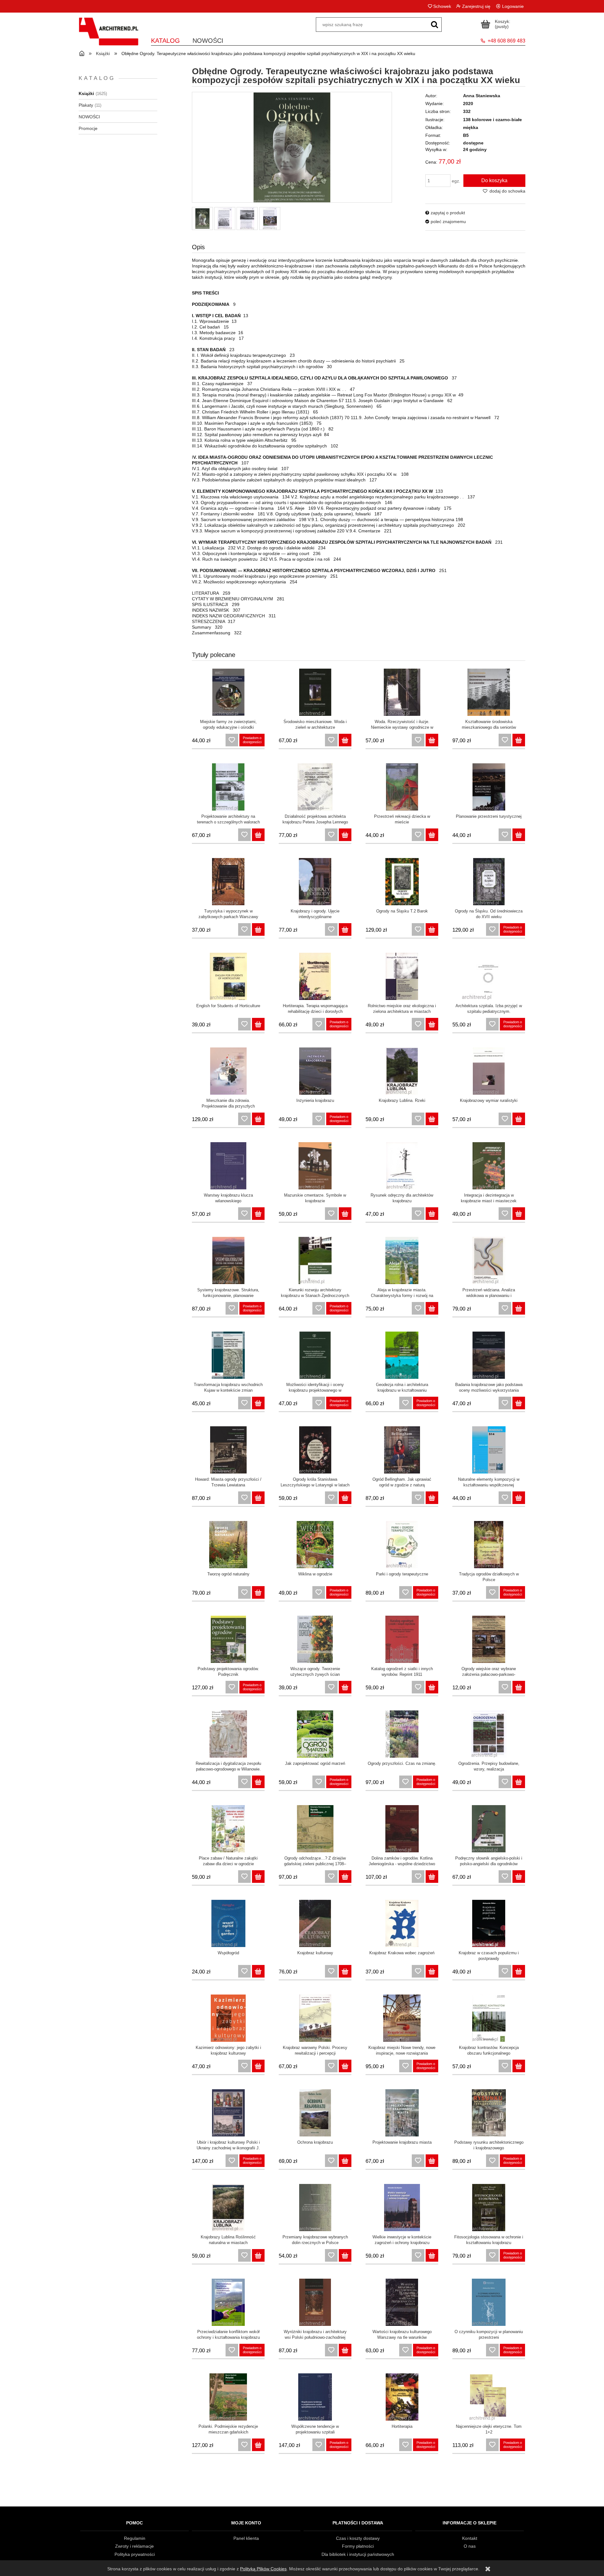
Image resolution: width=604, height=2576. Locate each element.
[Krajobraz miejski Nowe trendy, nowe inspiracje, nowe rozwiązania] (402, 2018)
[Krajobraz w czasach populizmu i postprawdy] (489, 1923)
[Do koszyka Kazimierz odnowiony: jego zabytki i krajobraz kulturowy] (258, 2066)
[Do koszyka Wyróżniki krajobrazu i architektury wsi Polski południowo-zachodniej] (345, 2350)
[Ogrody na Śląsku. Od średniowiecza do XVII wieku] (489, 882)
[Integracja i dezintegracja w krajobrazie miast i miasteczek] (489, 1166)
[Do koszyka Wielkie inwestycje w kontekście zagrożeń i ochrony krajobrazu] (432, 2255)
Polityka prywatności (135, 2554)
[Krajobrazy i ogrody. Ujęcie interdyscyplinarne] (315, 882)
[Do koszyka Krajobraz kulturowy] (345, 1971)
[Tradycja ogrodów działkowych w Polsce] (489, 1545)
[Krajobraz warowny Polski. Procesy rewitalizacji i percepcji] (315, 2018)
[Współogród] (228, 1923)
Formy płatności (358, 2546)
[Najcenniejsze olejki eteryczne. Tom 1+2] (489, 2397)
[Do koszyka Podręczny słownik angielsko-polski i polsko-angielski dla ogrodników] (519, 1877)
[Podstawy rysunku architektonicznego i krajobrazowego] (489, 2113)
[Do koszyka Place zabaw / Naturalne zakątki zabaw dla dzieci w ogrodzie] (258, 1877)
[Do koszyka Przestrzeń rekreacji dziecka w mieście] (432, 835)
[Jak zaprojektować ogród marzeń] (315, 1734)
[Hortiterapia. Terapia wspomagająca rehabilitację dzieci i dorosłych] (315, 976)
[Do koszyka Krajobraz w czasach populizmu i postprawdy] (519, 1971)
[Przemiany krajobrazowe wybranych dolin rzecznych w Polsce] (315, 2208)
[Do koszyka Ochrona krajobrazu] (345, 2161)
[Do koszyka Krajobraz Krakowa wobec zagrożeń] (432, 1971)
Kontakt (470, 2538)
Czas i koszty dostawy (358, 2538)
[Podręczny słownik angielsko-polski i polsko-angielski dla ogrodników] (489, 1829)
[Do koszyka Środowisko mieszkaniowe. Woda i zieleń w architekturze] (345, 740)
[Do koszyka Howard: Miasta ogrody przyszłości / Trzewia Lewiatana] (258, 1498)
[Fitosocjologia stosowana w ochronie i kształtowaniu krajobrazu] (489, 2208)
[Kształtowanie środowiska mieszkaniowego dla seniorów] (489, 692)
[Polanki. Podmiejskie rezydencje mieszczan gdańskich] (228, 2397)
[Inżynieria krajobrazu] (315, 1071)
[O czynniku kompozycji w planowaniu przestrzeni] (489, 2302)
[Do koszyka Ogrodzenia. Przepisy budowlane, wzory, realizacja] (519, 1782)
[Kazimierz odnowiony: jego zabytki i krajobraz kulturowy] (228, 2018)
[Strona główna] (109, 35)
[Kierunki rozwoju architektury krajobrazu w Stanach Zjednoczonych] (315, 1260)
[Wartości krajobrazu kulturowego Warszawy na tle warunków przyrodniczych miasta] (402, 2302)
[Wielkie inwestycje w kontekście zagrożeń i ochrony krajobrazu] (402, 2208)
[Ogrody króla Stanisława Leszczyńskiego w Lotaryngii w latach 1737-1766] (315, 1450)
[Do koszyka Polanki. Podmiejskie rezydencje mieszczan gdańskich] (258, 2445)
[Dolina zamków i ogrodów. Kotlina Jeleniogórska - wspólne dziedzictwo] (402, 1829)
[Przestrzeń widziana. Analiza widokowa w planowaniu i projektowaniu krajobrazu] (489, 1260)
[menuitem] (165, 39)
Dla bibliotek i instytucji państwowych (358, 2554)
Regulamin (135, 2538)
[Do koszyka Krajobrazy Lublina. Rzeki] (432, 1119)
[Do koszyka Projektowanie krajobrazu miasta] (432, 2161)
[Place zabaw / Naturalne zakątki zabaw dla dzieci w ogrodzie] (228, 1829)
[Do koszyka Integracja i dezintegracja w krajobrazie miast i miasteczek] (519, 1214)
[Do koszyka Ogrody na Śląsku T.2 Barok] (432, 929)
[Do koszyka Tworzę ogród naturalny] (258, 1592)
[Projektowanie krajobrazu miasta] (402, 2113)
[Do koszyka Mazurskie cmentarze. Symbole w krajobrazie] (345, 1214)
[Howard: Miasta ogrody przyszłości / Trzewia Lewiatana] (228, 1450)
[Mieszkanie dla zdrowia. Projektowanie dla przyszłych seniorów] (228, 1071)
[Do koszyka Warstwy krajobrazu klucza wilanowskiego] (258, 1214)
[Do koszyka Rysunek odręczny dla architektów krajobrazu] (432, 1214)
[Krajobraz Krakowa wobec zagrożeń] (402, 1923)
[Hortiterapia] (402, 2397)
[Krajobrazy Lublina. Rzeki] (402, 1071)
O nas (470, 2546)
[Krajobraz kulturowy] (315, 1923)
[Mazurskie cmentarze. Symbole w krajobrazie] (315, 1166)
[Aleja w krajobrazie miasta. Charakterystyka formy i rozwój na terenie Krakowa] (402, 1260)
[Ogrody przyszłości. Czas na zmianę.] (402, 1734)
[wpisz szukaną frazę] (434, 25)
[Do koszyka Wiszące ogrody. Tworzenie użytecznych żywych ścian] (345, 1687)
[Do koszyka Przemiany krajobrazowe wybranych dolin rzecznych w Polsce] (345, 2255)
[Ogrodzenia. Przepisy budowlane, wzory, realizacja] (489, 1734)
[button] (445, 213)
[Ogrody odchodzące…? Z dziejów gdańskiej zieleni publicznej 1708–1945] (315, 1829)
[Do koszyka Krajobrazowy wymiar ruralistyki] (519, 1119)
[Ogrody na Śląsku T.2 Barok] (402, 882)
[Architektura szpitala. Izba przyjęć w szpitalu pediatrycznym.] (489, 976)
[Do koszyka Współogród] (258, 1971)
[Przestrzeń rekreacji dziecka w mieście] (402, 787)
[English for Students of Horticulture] (228, 976)
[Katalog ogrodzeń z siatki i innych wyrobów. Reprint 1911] (402, 1639)
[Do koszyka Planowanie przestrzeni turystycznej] (519, 835)
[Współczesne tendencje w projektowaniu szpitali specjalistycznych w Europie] (315, 2397)
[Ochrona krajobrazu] (315, 2113)
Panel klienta (246, 2538)
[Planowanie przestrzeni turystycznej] (489, 787)
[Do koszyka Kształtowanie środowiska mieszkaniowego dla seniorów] (519, 740)
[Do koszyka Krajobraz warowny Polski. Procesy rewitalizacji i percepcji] (345, 2066)
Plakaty (86, 105)
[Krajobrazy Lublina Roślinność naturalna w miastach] (228, 2208)
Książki (86, 93)
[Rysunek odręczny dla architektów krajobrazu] (402, 1166)
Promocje (88, 128)
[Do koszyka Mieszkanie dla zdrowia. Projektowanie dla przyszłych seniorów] (258, 1119)
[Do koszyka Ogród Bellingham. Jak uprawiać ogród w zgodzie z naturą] (432, 1498)
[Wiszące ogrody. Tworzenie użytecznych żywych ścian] (315, 1639)
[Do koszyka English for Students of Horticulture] (258, 1024)
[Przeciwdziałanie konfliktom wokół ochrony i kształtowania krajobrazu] (228, 2302)
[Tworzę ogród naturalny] (228, 1545)
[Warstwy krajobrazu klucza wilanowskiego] (228, 1166)
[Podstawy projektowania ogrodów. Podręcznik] (228, 1639)
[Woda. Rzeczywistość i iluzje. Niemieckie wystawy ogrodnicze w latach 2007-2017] (402, 692)
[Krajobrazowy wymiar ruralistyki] (489, 1071)
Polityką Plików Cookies (263, 2569)
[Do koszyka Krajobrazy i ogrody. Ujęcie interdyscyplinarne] (345, 929)
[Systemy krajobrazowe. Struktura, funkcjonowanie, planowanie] (228, 1260)
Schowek (442, 6)
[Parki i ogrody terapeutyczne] (402, 1545)
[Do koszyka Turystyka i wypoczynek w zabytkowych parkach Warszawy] (258, 929)
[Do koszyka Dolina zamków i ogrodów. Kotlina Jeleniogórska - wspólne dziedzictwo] (432, 1877)
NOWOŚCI (89, 117)
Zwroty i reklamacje (134, 2546)
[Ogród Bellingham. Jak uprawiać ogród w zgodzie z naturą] (402, 1450)
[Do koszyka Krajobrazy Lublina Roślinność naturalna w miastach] (258, 2255)
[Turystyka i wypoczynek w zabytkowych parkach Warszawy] (228, 882)
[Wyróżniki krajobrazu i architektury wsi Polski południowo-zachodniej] (315, 2302)
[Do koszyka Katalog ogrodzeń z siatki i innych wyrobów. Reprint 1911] (432, 1687)
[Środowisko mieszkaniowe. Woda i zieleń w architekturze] (315, 692)
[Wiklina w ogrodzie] (315, 1545)
